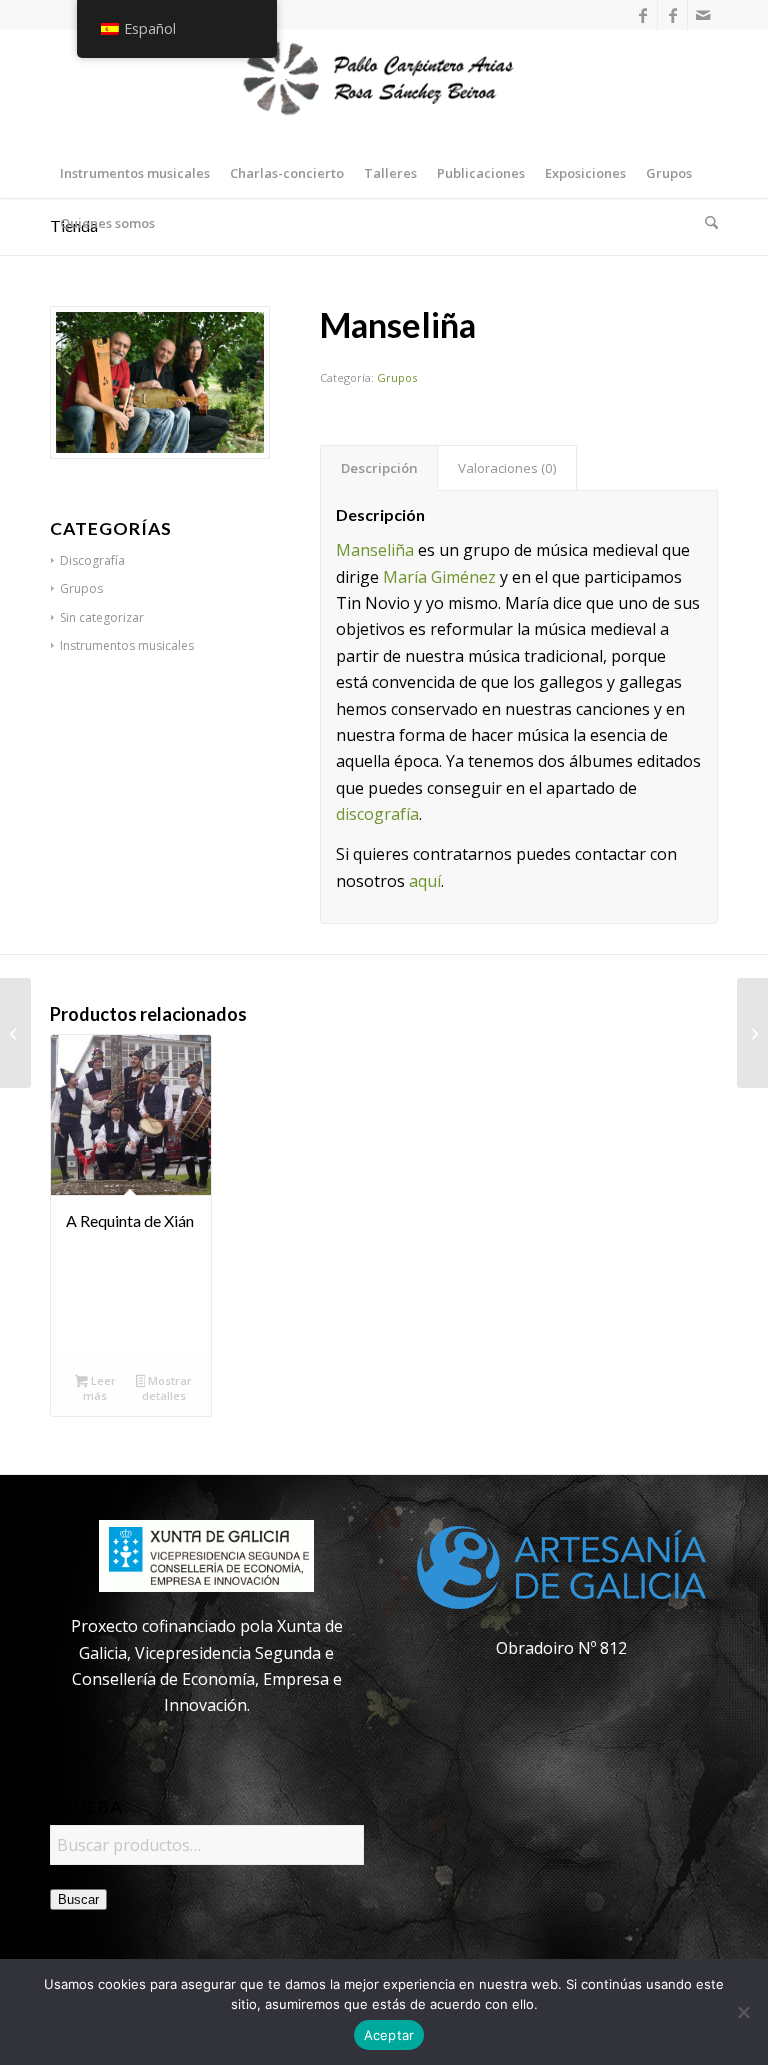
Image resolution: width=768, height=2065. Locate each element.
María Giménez (439, 577)
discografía (377, 814)
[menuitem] (135, 173)
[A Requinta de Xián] (15, 1033)
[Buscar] (706, 223)
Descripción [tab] (379, 468)
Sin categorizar (102, 617)
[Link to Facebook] (642, 15)
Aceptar (389, 2035)
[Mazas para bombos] (752, 1033)
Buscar (78, 1899)
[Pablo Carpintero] (384, 89)
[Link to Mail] (703, 15)
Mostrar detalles (167, 1388)
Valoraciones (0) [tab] (507, 468)
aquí (425, 881)
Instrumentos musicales (127, 645)
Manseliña (375, 550)
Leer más (99, 1388)
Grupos (397, 377)
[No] (743, 2012)
